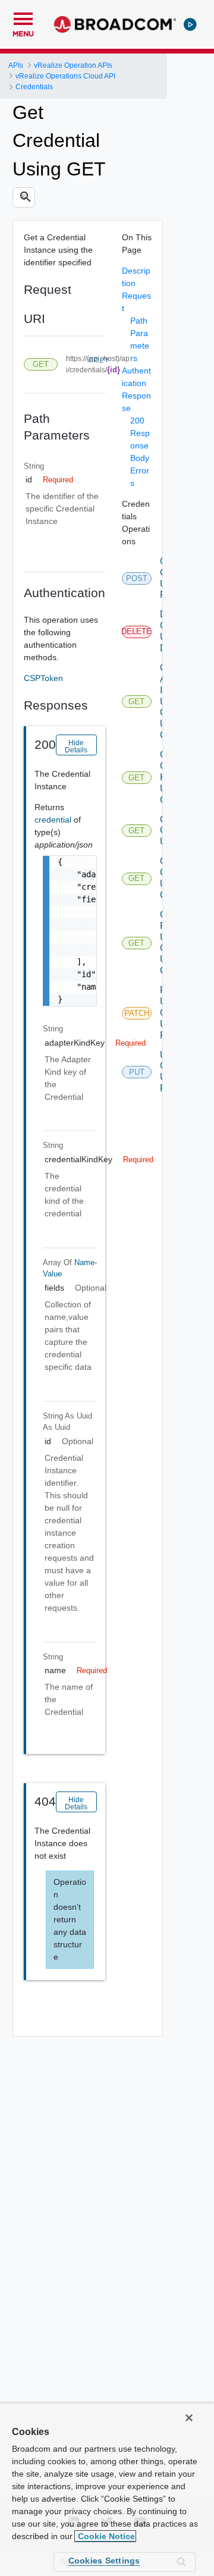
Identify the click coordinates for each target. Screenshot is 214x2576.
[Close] (189, 2418)
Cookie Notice (105, 2536)
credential (54, 820)
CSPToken (43, 678)
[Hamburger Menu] (23, 17)
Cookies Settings (104, 2561)
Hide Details (76, 746)
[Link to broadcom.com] (115, 24)
